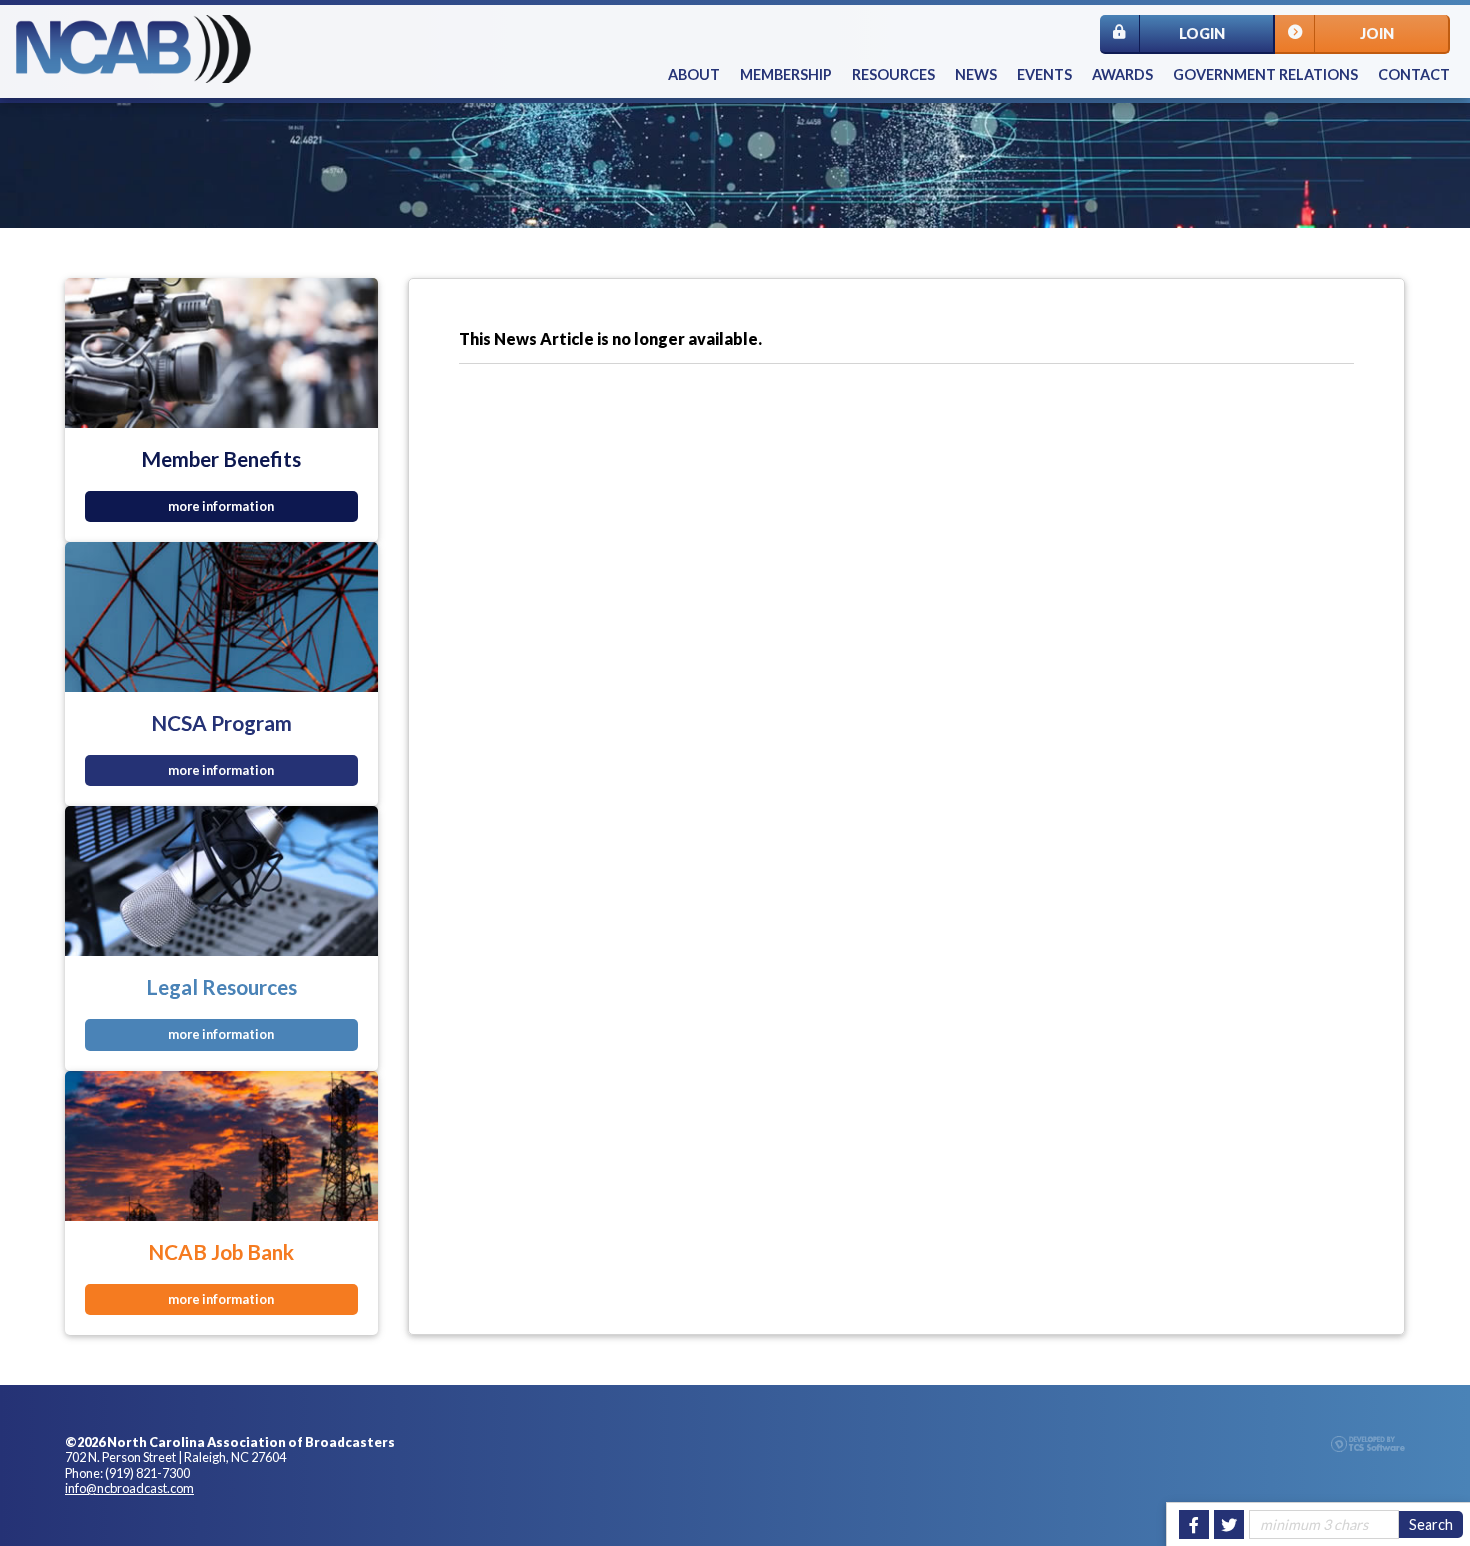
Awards (1122, 74)
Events (1044, 74)
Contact (1414, 74)
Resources (893, 74)
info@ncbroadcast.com (129, 1488)
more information (221, 506)
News (976, 74)
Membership (786, 74)
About (694, 74)
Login (1202, 33)
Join (1377, 33)
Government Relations (1265, 74)
